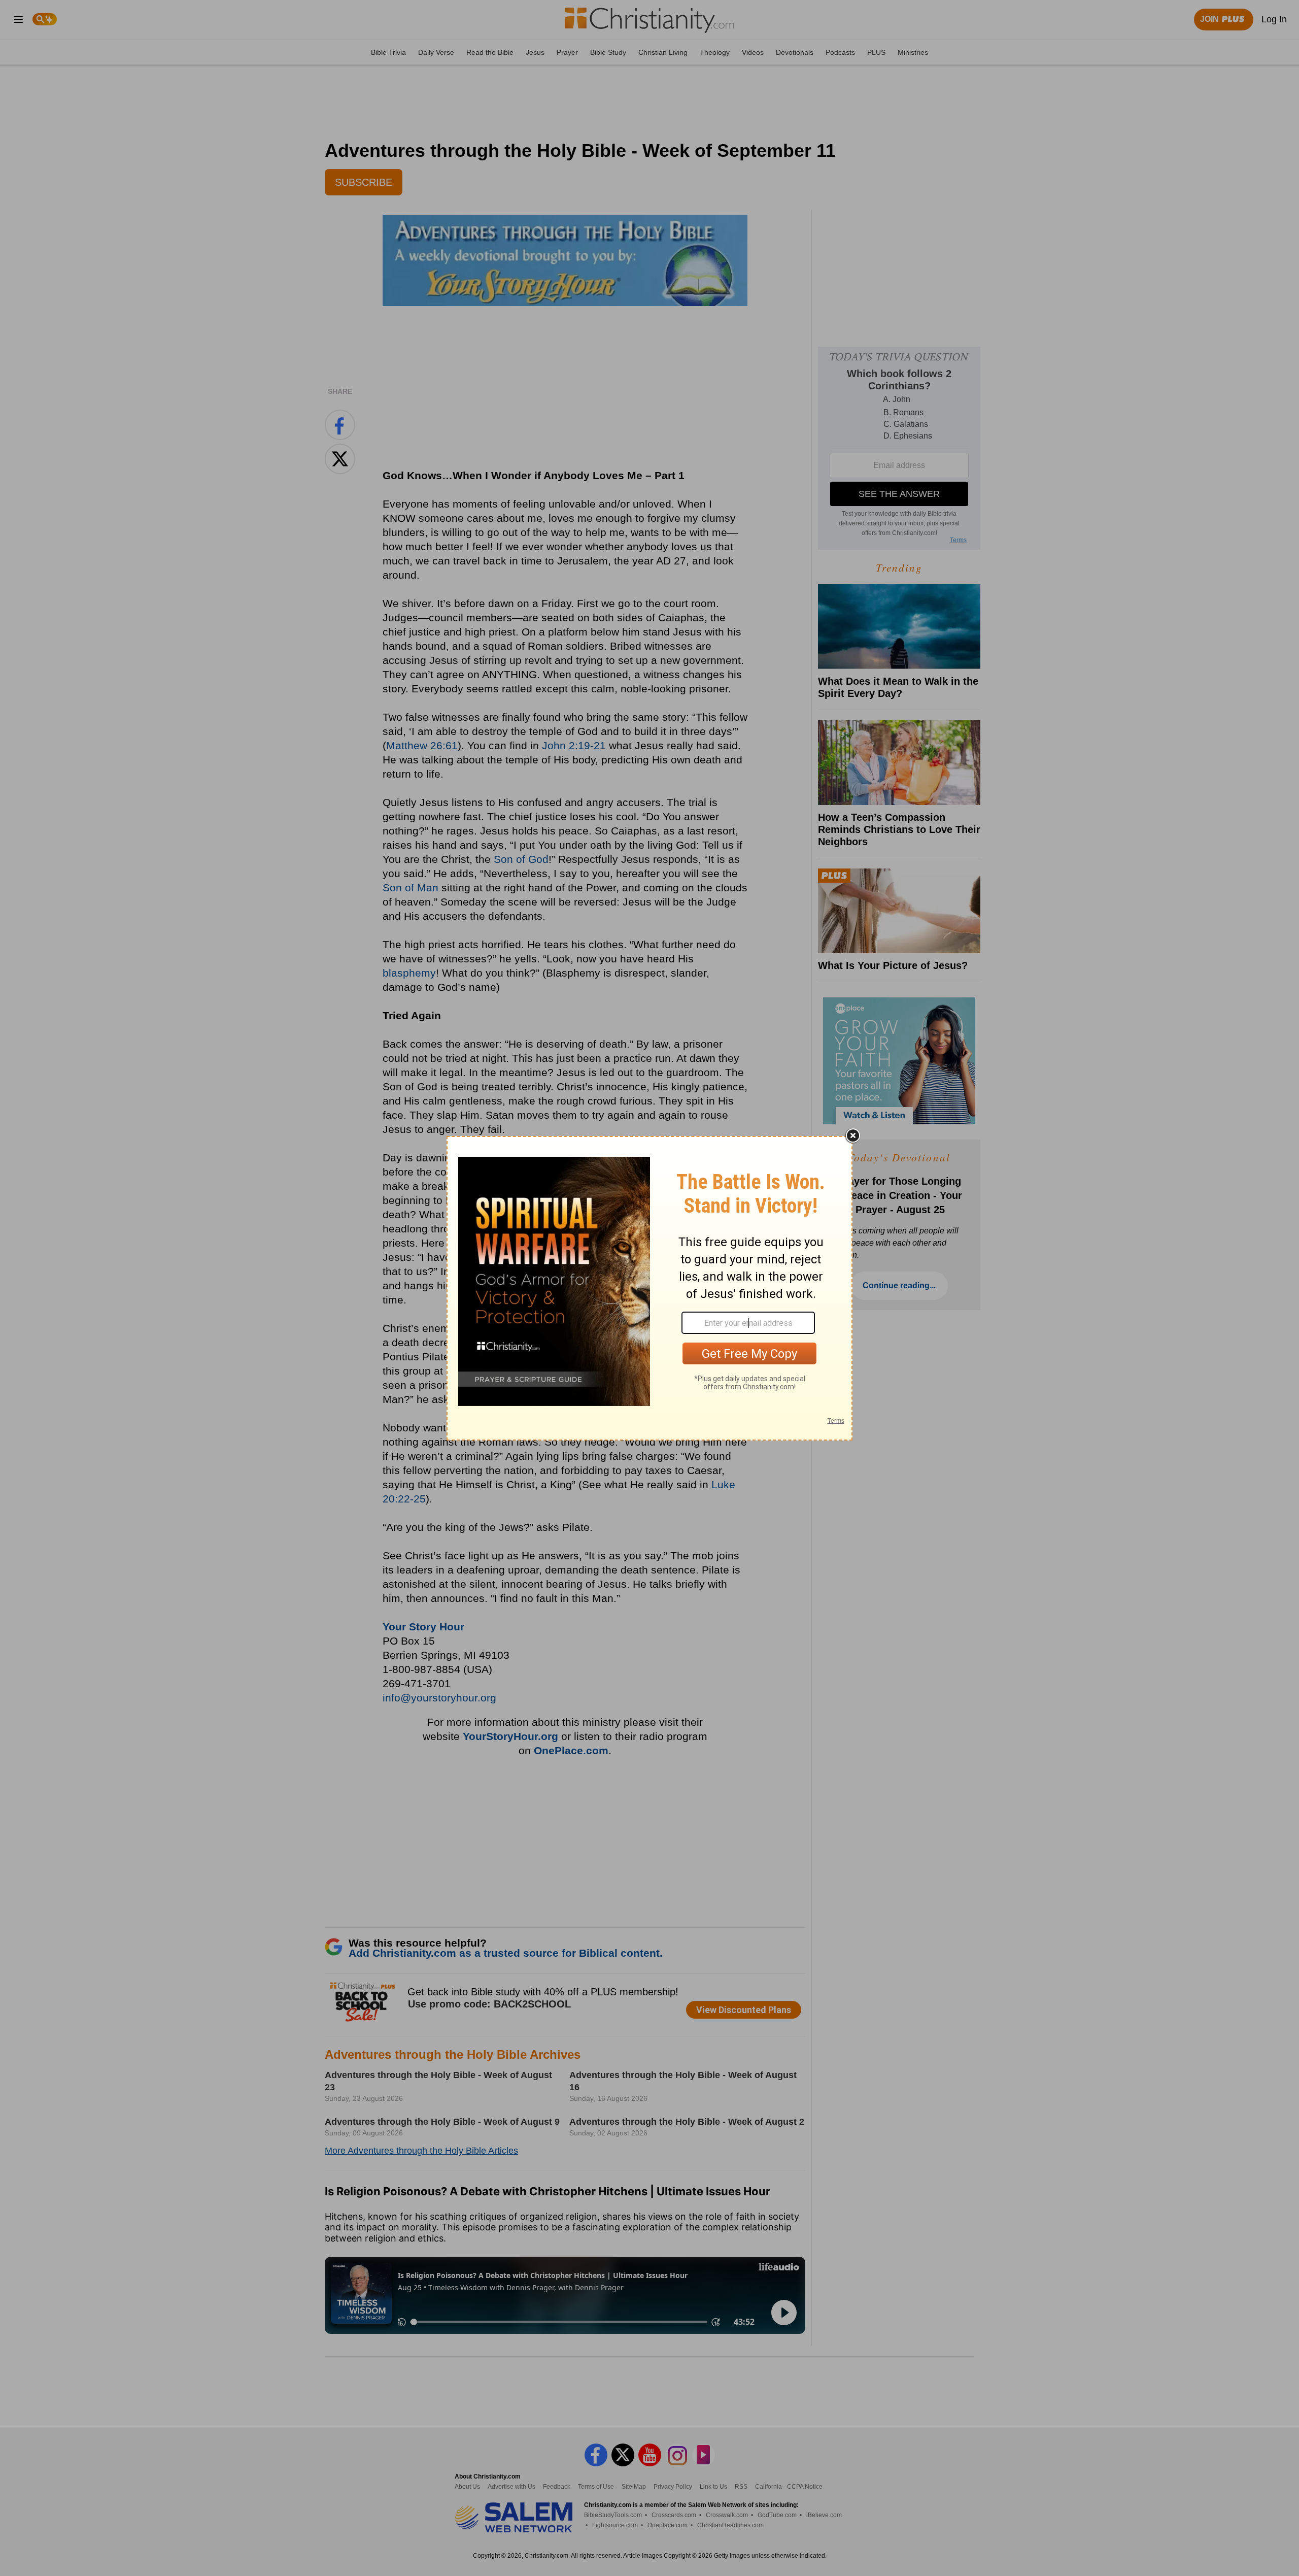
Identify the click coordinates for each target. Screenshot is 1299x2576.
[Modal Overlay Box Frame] (649, 1288)
